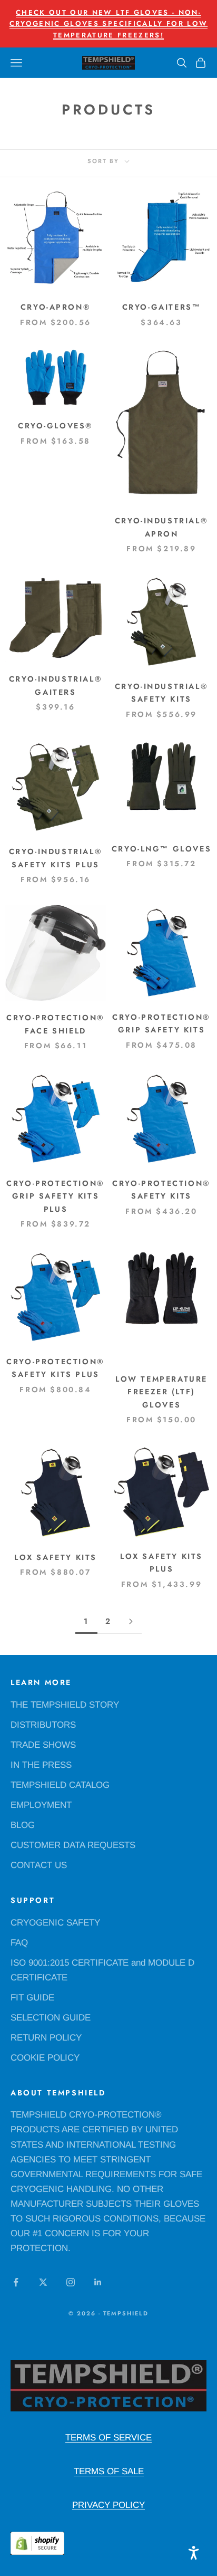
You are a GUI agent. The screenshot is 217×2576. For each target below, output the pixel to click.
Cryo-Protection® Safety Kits (161, 1190)
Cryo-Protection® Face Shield (55, 1024)
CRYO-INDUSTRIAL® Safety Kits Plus (56, 858)
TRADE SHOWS (43, 1745)
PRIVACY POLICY (108, 2505)
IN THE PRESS (41, 1765)
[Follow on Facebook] (16, 2282)
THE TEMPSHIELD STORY (65, 1705)
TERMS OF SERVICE (108, 2438)
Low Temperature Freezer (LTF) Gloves (161, 1392)
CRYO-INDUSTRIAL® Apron (161, 527)
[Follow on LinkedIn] (98, 2282)
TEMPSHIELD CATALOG (60, 1785)
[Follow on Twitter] (43, 2282)
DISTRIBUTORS (43, 1725)
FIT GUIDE (32, 1998)
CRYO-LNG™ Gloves (161, 849)
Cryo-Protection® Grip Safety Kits (161, 1023)
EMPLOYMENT (41, 1805)
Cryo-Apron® (56, 307)
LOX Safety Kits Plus (161, 1563)
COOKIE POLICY (45, 2058)
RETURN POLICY (46, 2038)
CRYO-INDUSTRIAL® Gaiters (56, 685)
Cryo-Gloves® (56, 426)
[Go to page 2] (131, 1621)
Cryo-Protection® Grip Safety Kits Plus (55, 1196)
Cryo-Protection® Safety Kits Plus (55, 1368)
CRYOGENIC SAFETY (55, 1923)
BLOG (23, 1825)
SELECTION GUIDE (51, 2018)
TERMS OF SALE (109, 2471)
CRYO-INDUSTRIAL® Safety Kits (161, 693)
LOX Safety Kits (56, 1557)
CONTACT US (39, 1865)
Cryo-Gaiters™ (162, 307)
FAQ (19, 1943)
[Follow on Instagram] (71, 2282)
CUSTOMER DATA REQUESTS (73, 1845)
